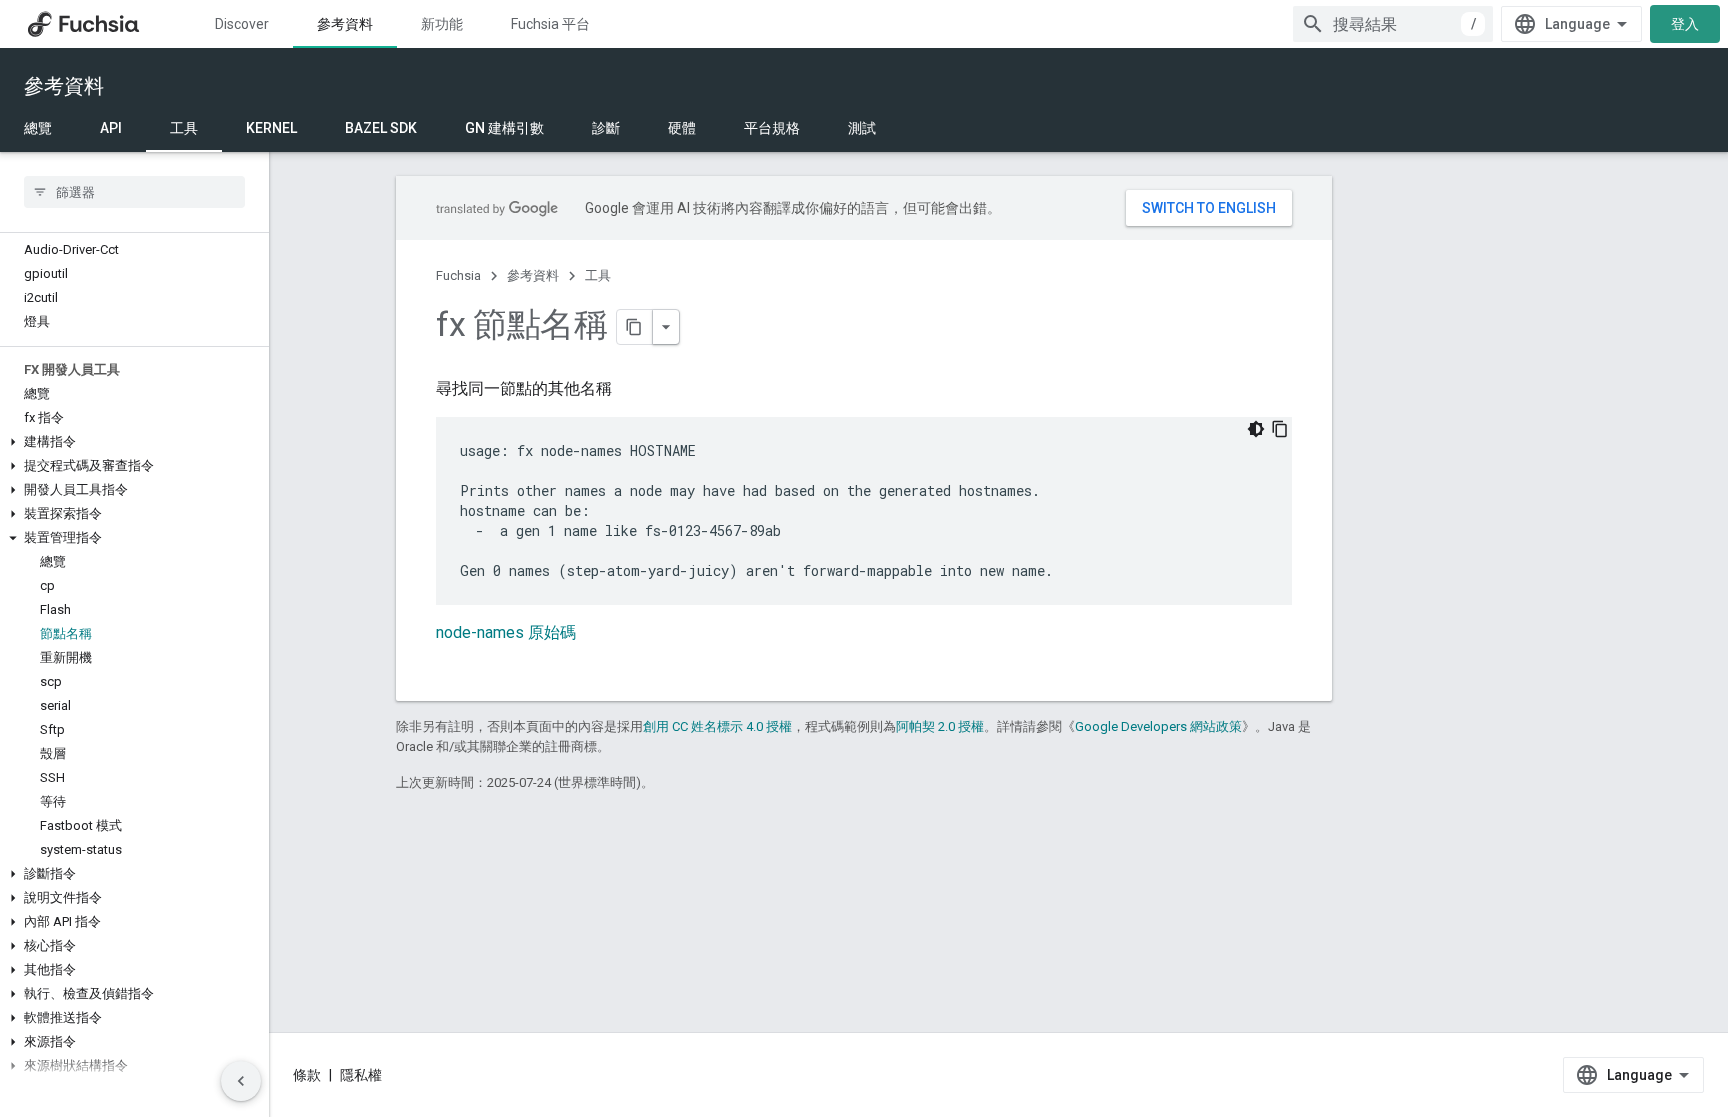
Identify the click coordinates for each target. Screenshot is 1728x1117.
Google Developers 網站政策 (1158, 726)
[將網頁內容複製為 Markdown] (635, 327)
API (111, 128)
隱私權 (361, 1075)
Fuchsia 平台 (550, 24)
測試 (862, 128)
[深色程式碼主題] (1256, 429)
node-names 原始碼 (506, 632)
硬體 (682, 128)
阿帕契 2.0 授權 (940, 726)
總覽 (38, 128)
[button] (134, 442)
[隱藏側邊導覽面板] (241, 1081)
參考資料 (345, 24)
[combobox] (1393, 24)
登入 (1685, 24)
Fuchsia (458, 275)
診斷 (606, 128)
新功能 (442, 24)
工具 (184, 128)
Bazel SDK (381, 128)
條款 (307, 1075)
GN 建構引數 (504, 128)
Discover (242, 24)
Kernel (271, 128)
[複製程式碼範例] (1280, 429)
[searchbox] (134, 192)
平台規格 (772, 128)
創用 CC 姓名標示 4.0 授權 (717, 726)
